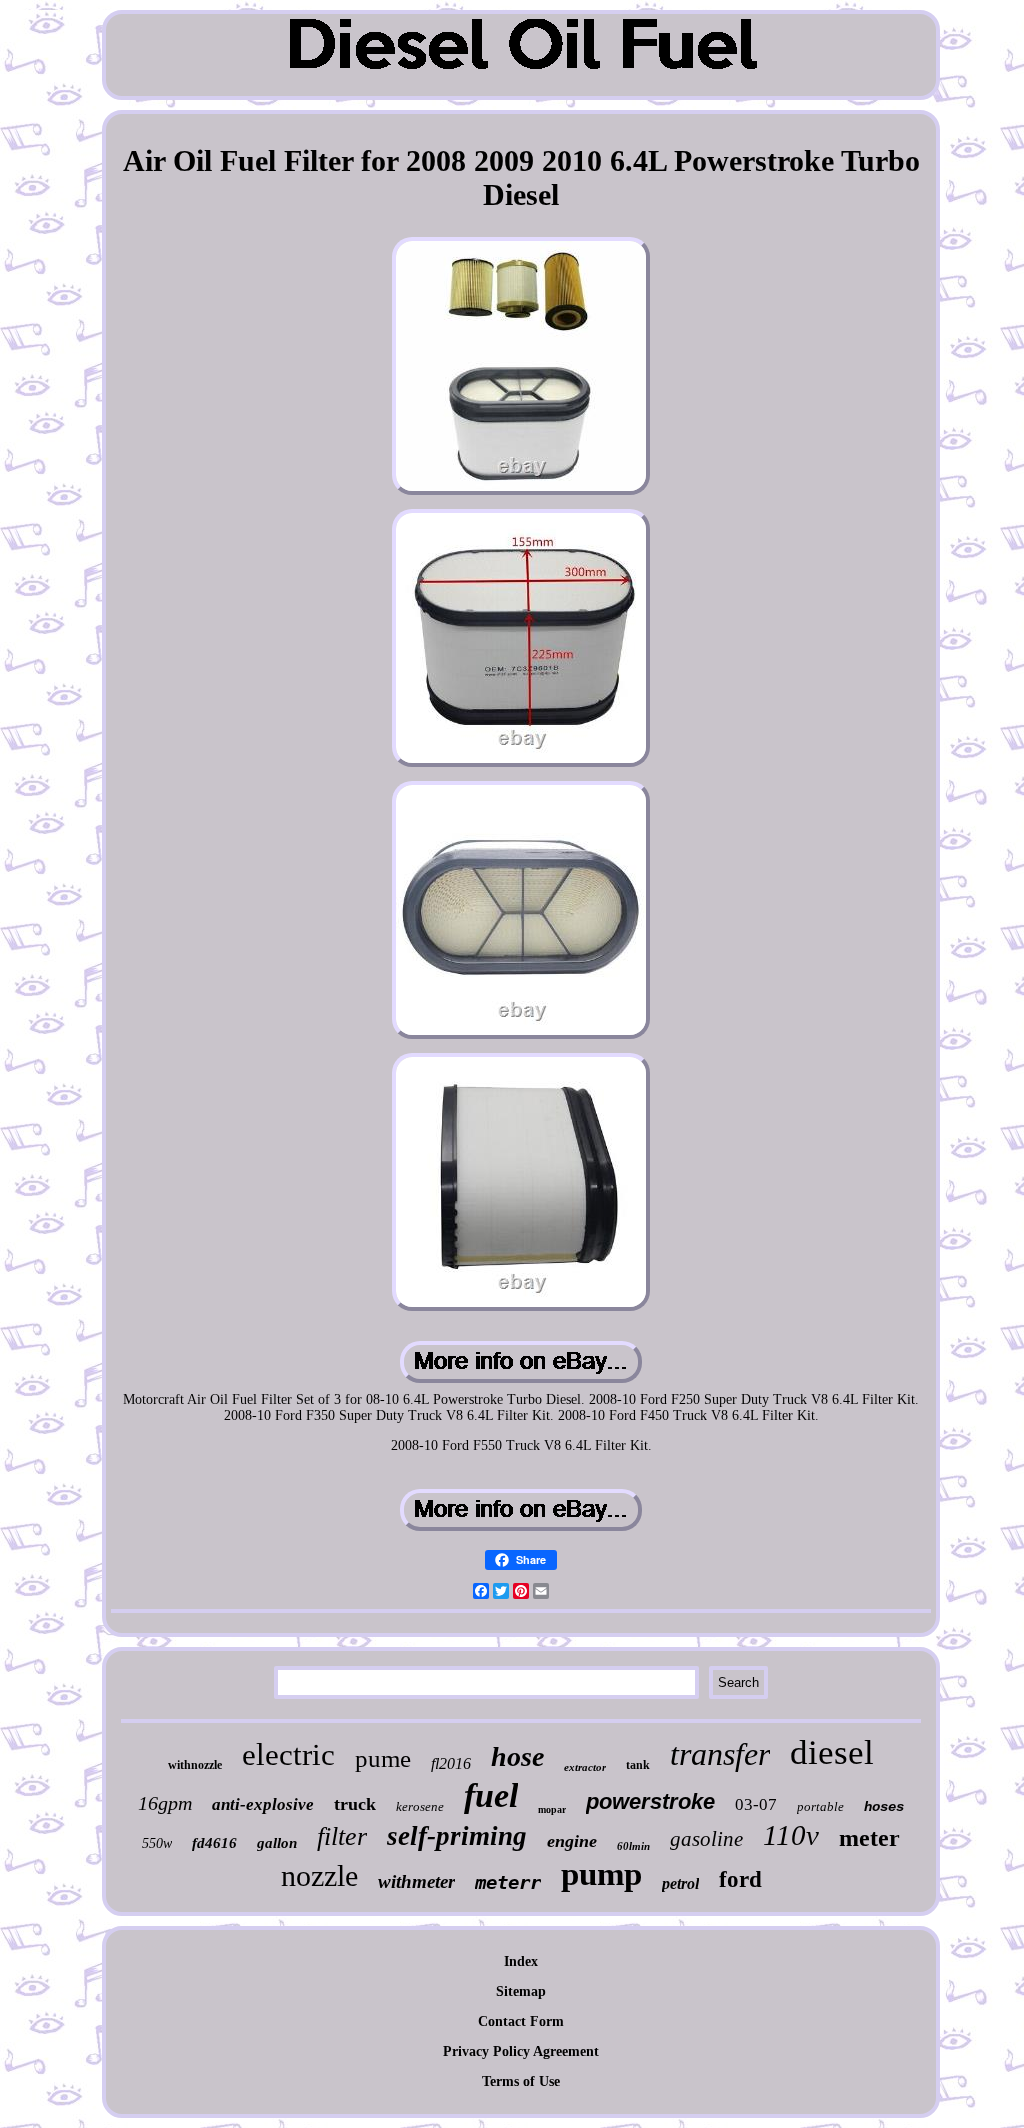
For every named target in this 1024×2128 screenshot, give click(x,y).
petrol (680, 1883)
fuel (491, 1795)
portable (820, 1806)
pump (601, 1874)
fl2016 (451, 1763)
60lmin (633, 1846)
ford (740, 1879)
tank (638, 1765)
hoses (884, 1807)
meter (869, 1838)
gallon (277, 1843)
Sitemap (521, 1991)
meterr (508, 1882)
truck (355, 1804)
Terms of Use (521, 2081)
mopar (552, 1809)
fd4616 (214, 1843)
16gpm (165, 1803)
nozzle (319, 1875)
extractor (585, 1767)
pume (383, 1758)
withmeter (416, 1881)
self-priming (457, 1836)
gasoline (706, 1839)
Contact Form (521, 2021)
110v (791, 1835)
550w (157, 1843)
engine (572, 1841)
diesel (832, 1752)
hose (517, 1756)
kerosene (420, 1806)
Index (521, 1961)
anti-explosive (263, 1804)
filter (342, 1836)
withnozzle (195, 1765)
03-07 (756, 1804)
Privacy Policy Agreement (521, 2051)
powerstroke (650, 1801)
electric (288, 1754)
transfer (720, 1754)
